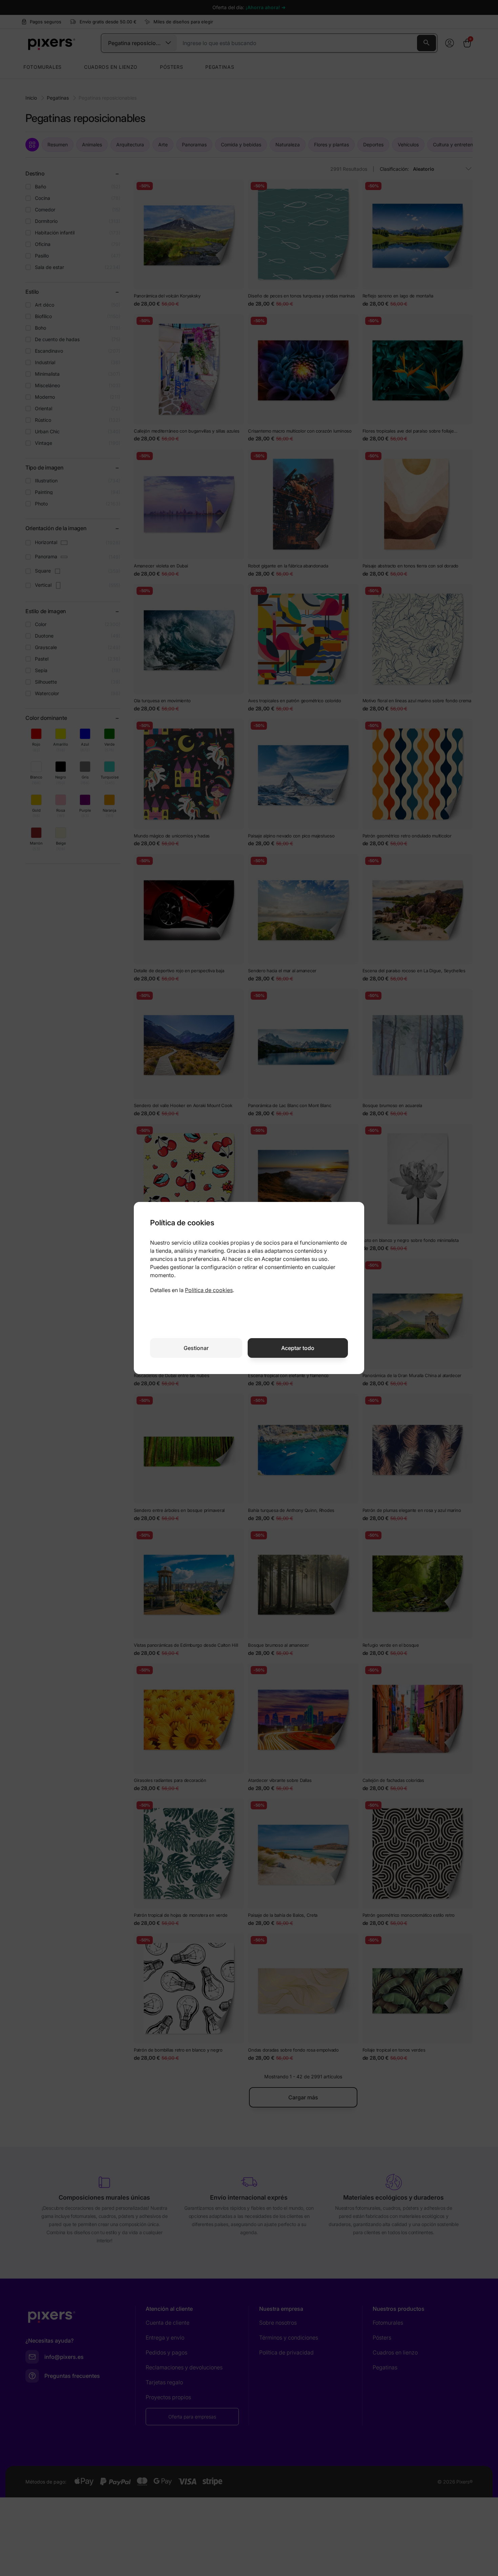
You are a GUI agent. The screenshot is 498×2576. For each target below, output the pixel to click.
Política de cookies (209, 1290)
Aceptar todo (298, 1348)
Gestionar (196, 1348)
